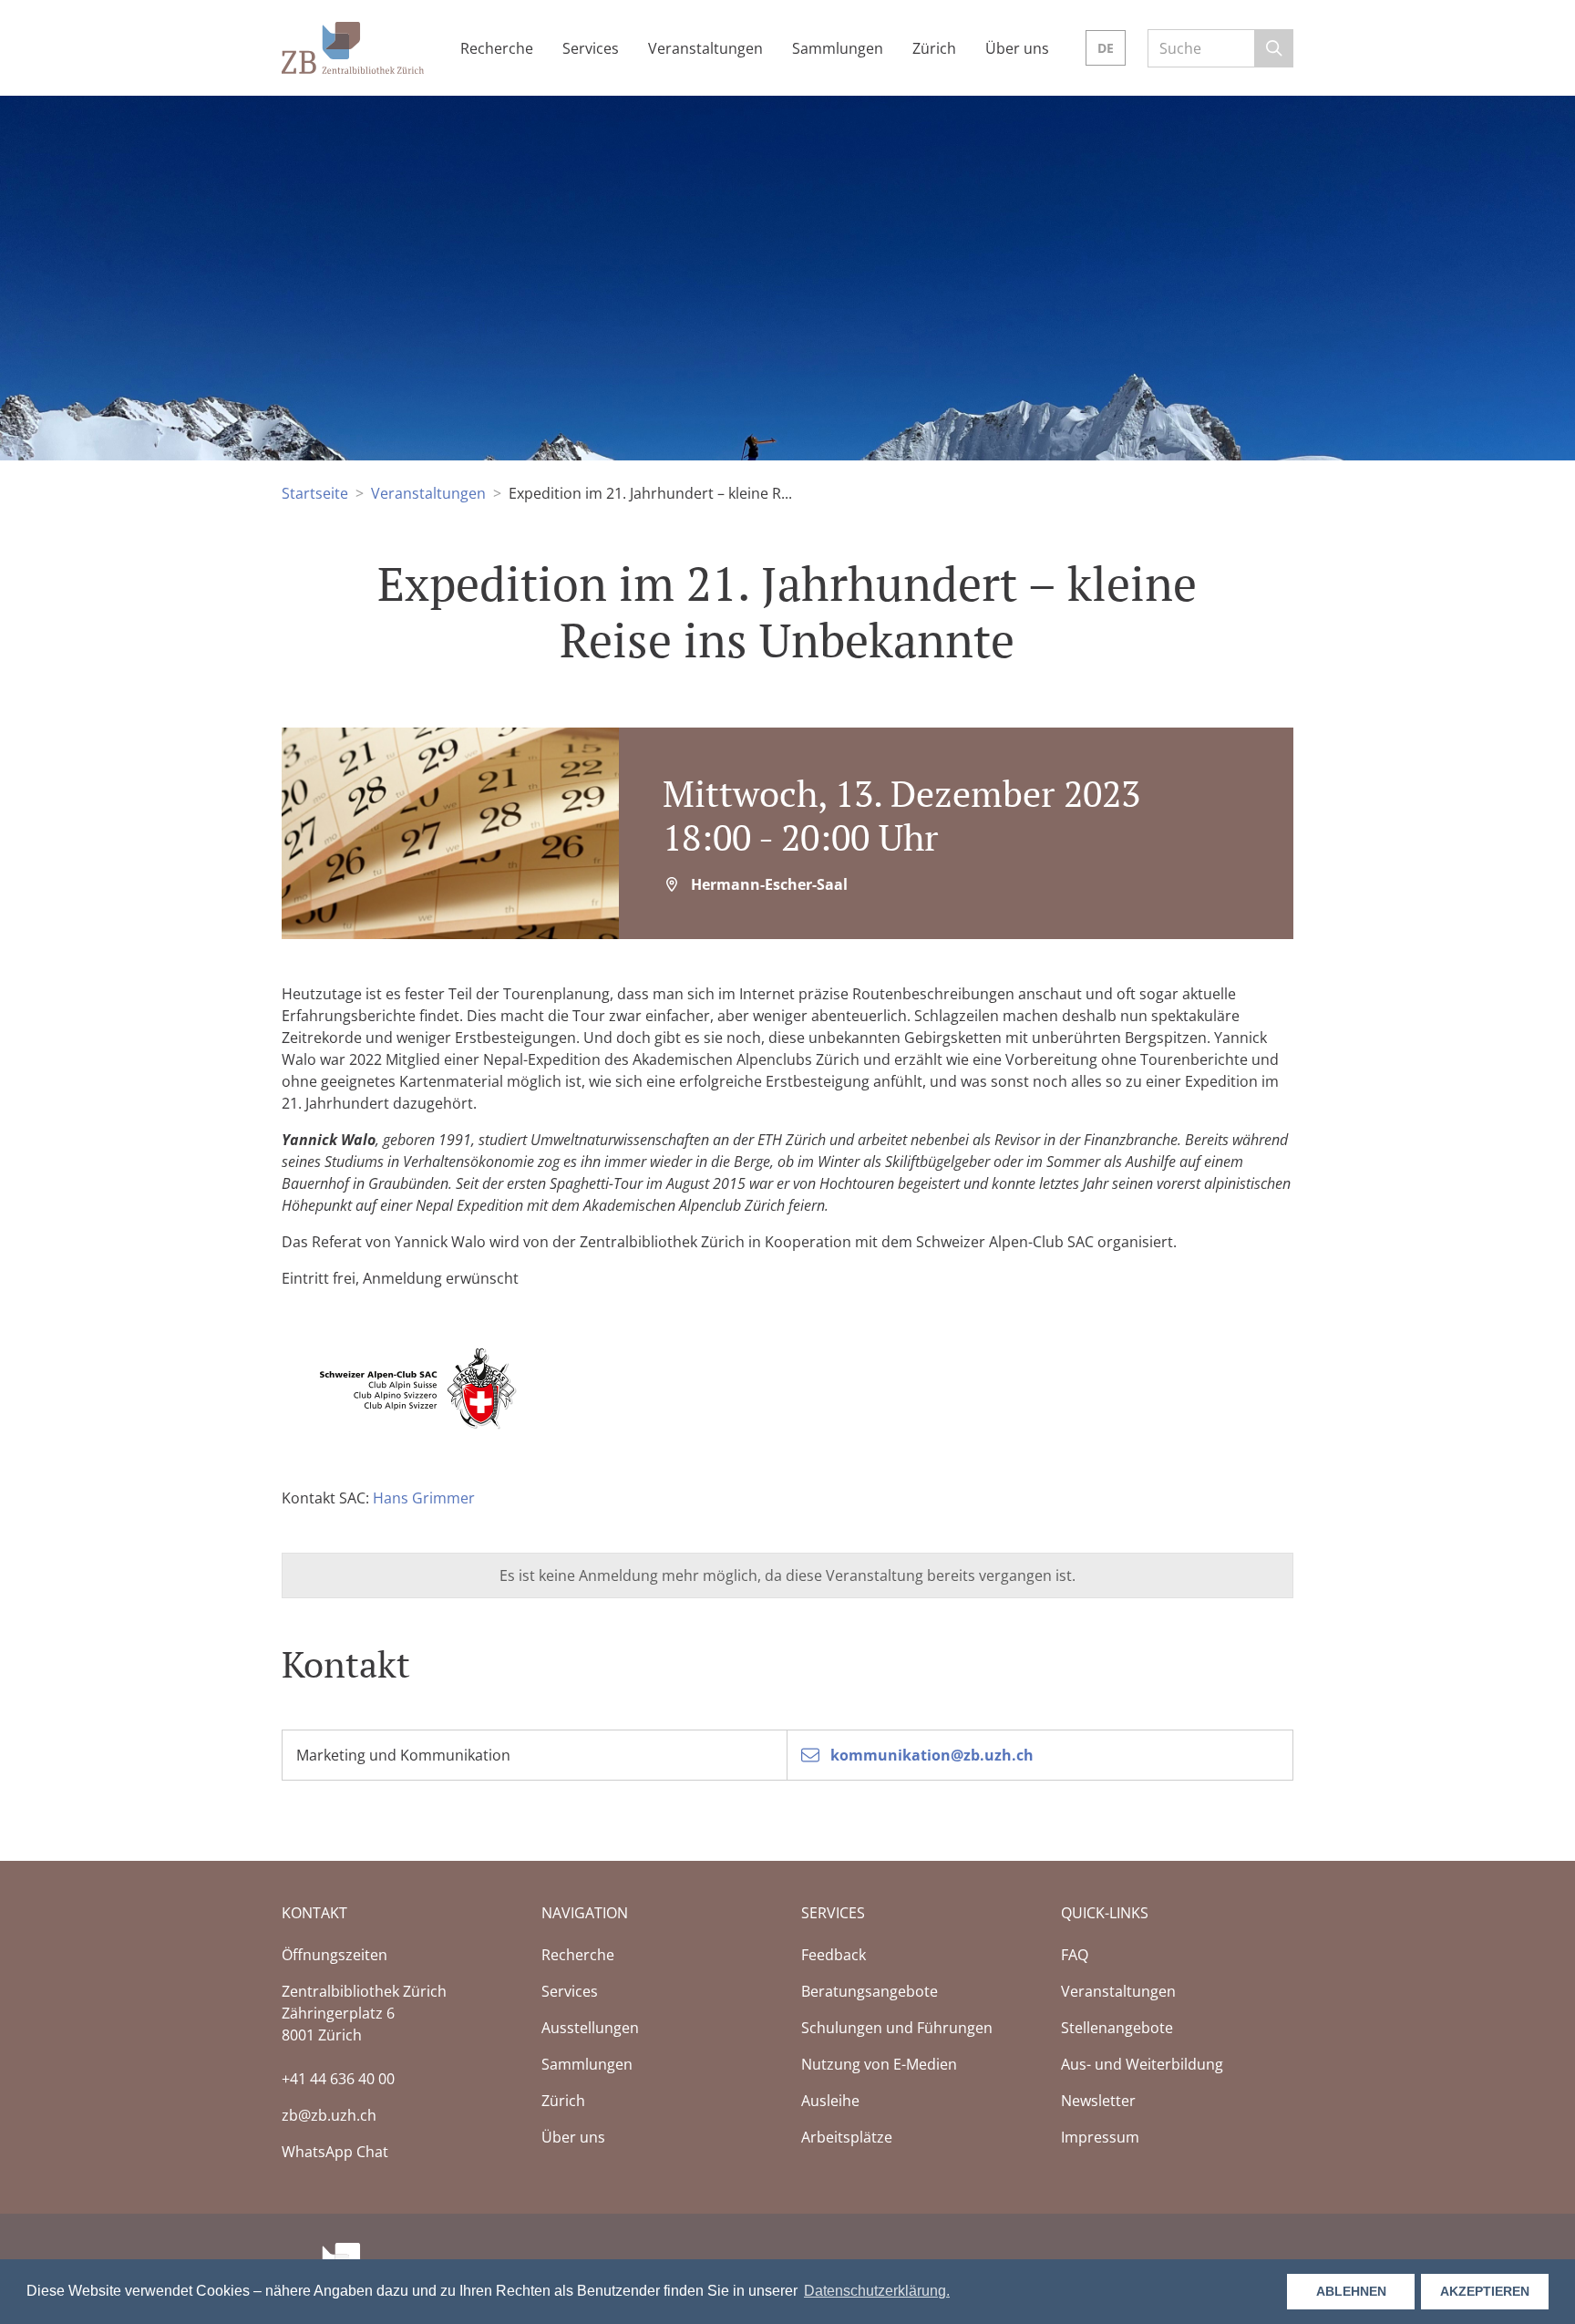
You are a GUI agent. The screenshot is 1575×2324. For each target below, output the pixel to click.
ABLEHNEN (1351, 2291)
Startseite (315, 493)
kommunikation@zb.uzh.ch (930, 1755)
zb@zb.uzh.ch (329, 2115)
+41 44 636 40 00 (338, 2079)
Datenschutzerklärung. (877, 2291)
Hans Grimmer (424, 1498)
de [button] (1106, 48)
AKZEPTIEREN (1485, 2291)
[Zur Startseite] (353, 46)
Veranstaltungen (428, 493)
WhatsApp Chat (335, 2152)
